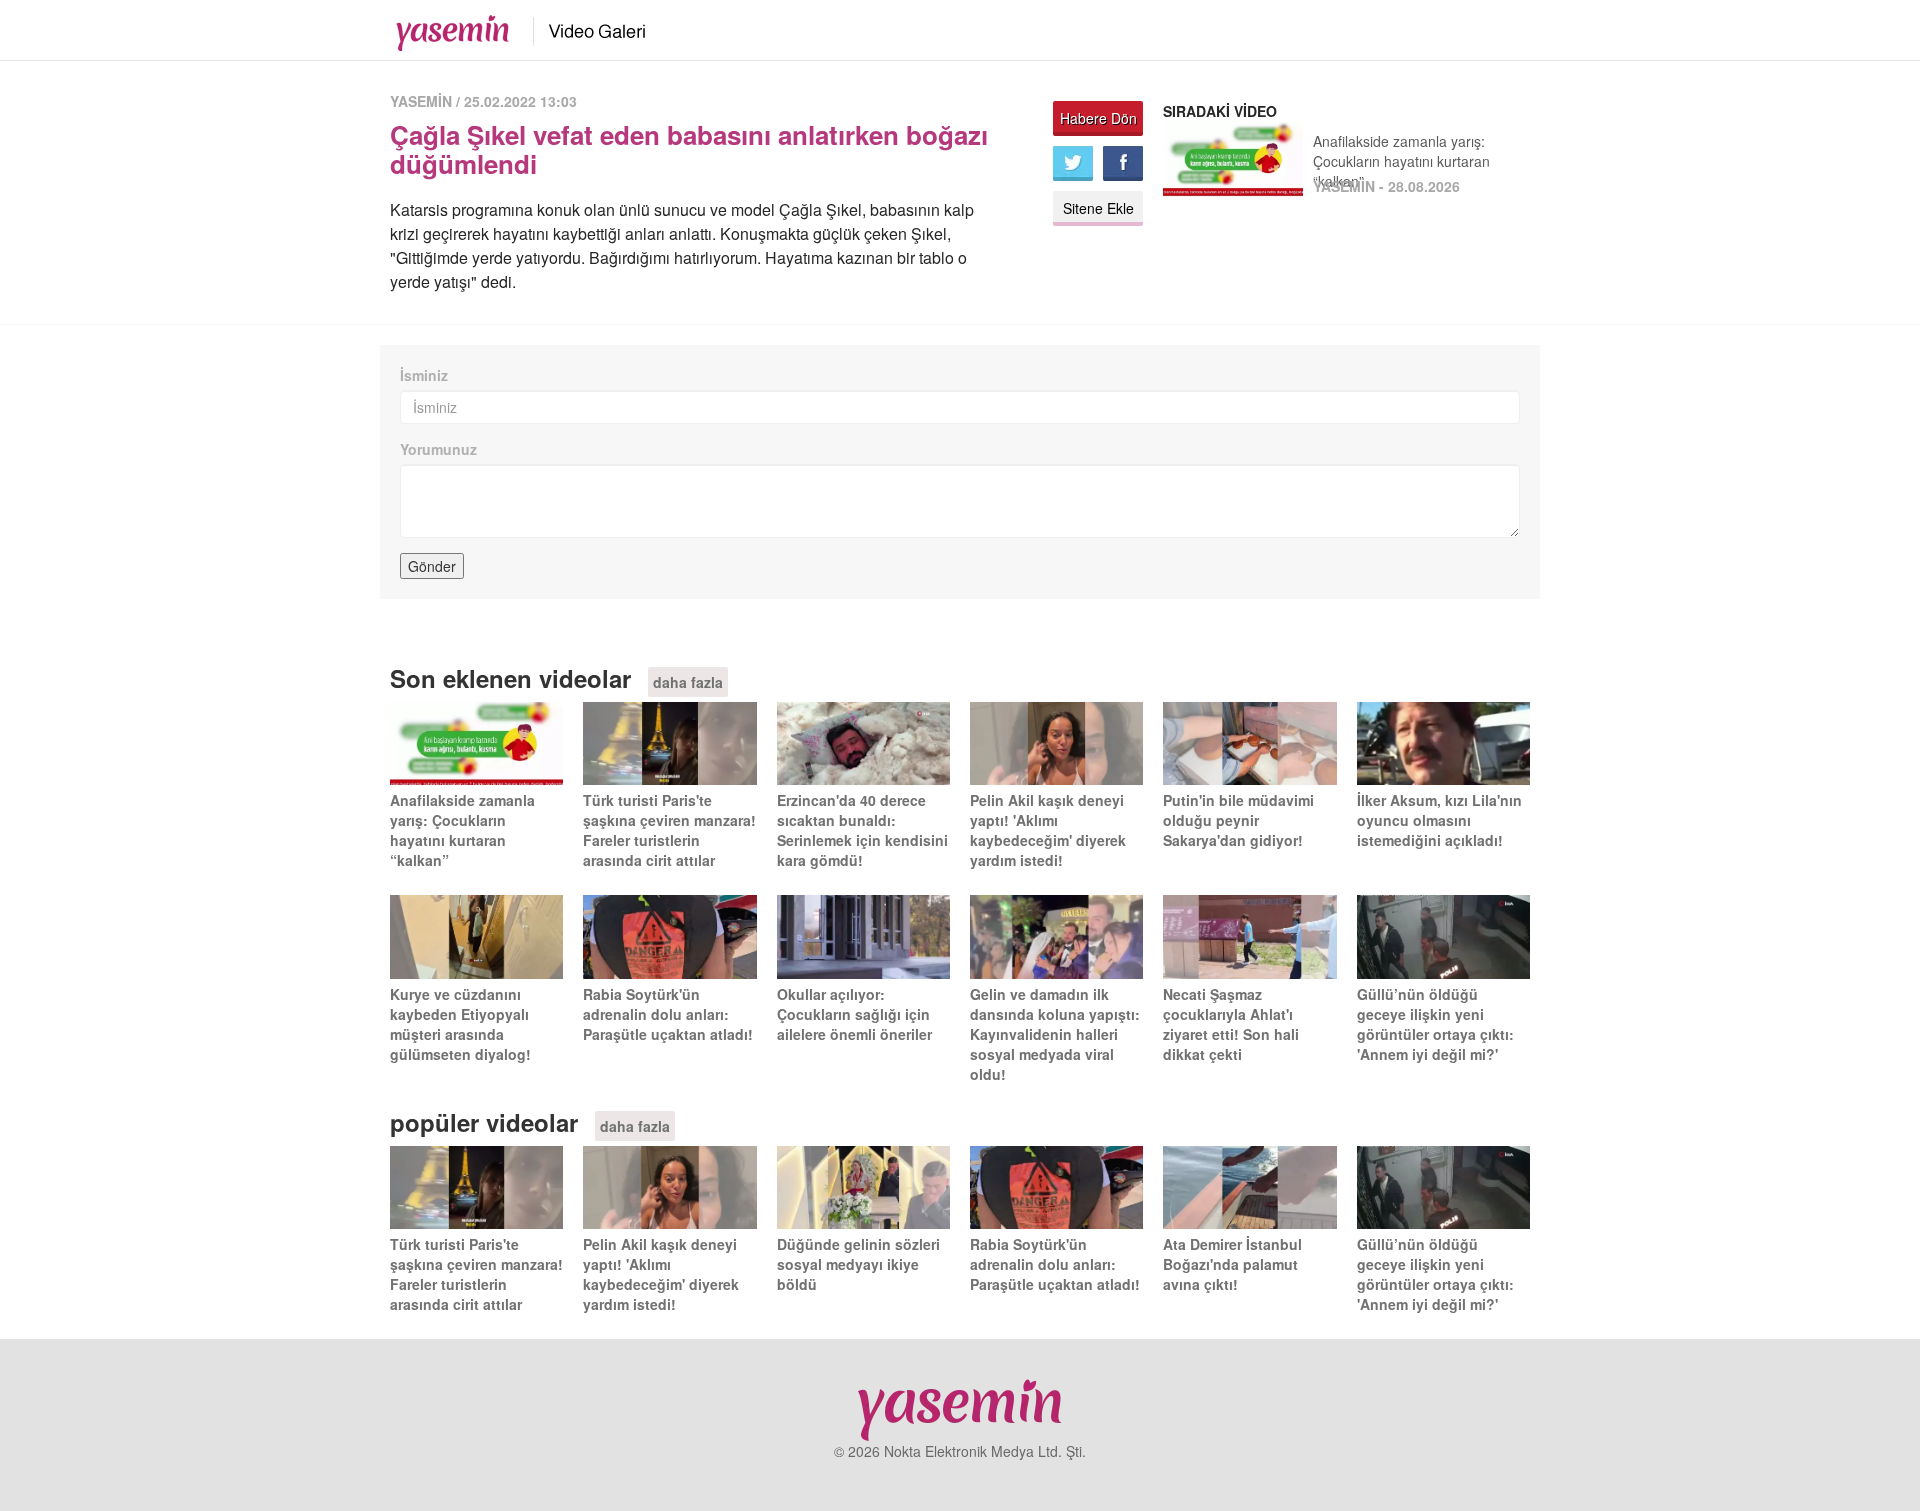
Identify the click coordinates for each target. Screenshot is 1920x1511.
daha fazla (688, 682)
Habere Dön (1098, 118)
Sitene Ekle (1098, 208)
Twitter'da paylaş (1073, 163)
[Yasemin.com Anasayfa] (446, 28)
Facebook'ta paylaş (1123, 163)
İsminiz (424, 375)
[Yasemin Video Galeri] (585, 28)
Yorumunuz (438, 449)
